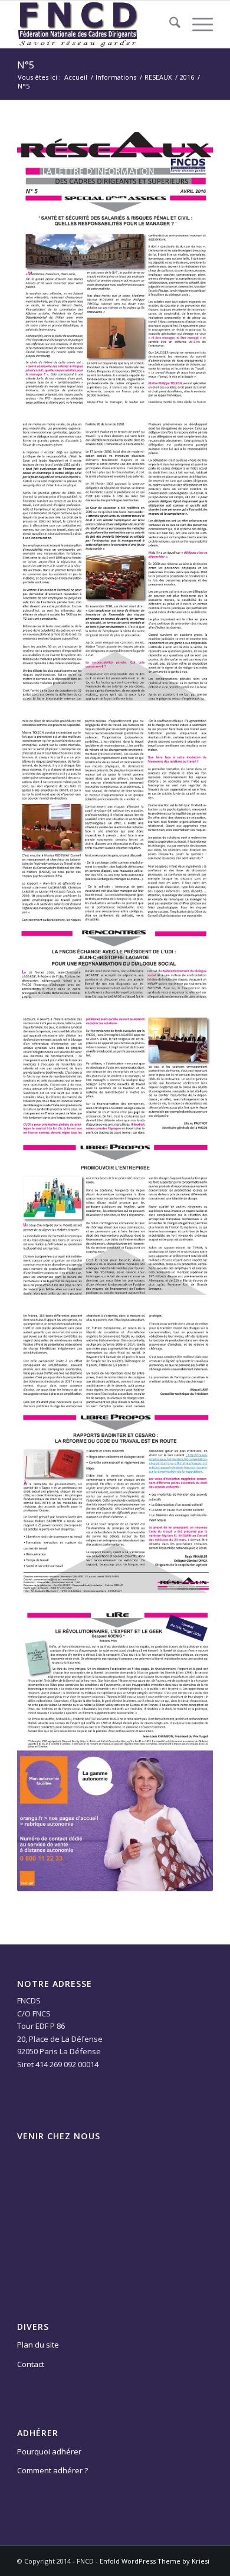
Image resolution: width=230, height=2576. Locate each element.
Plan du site (38, 2345)
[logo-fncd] (95, 24)
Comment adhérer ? (52, 2470)
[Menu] (197, 24)
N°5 (26, 65)
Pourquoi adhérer (49, 2451)
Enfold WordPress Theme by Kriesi (155, 2561)
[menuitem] (169, 24)
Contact (31, 2364)
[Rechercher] (169, 24)
